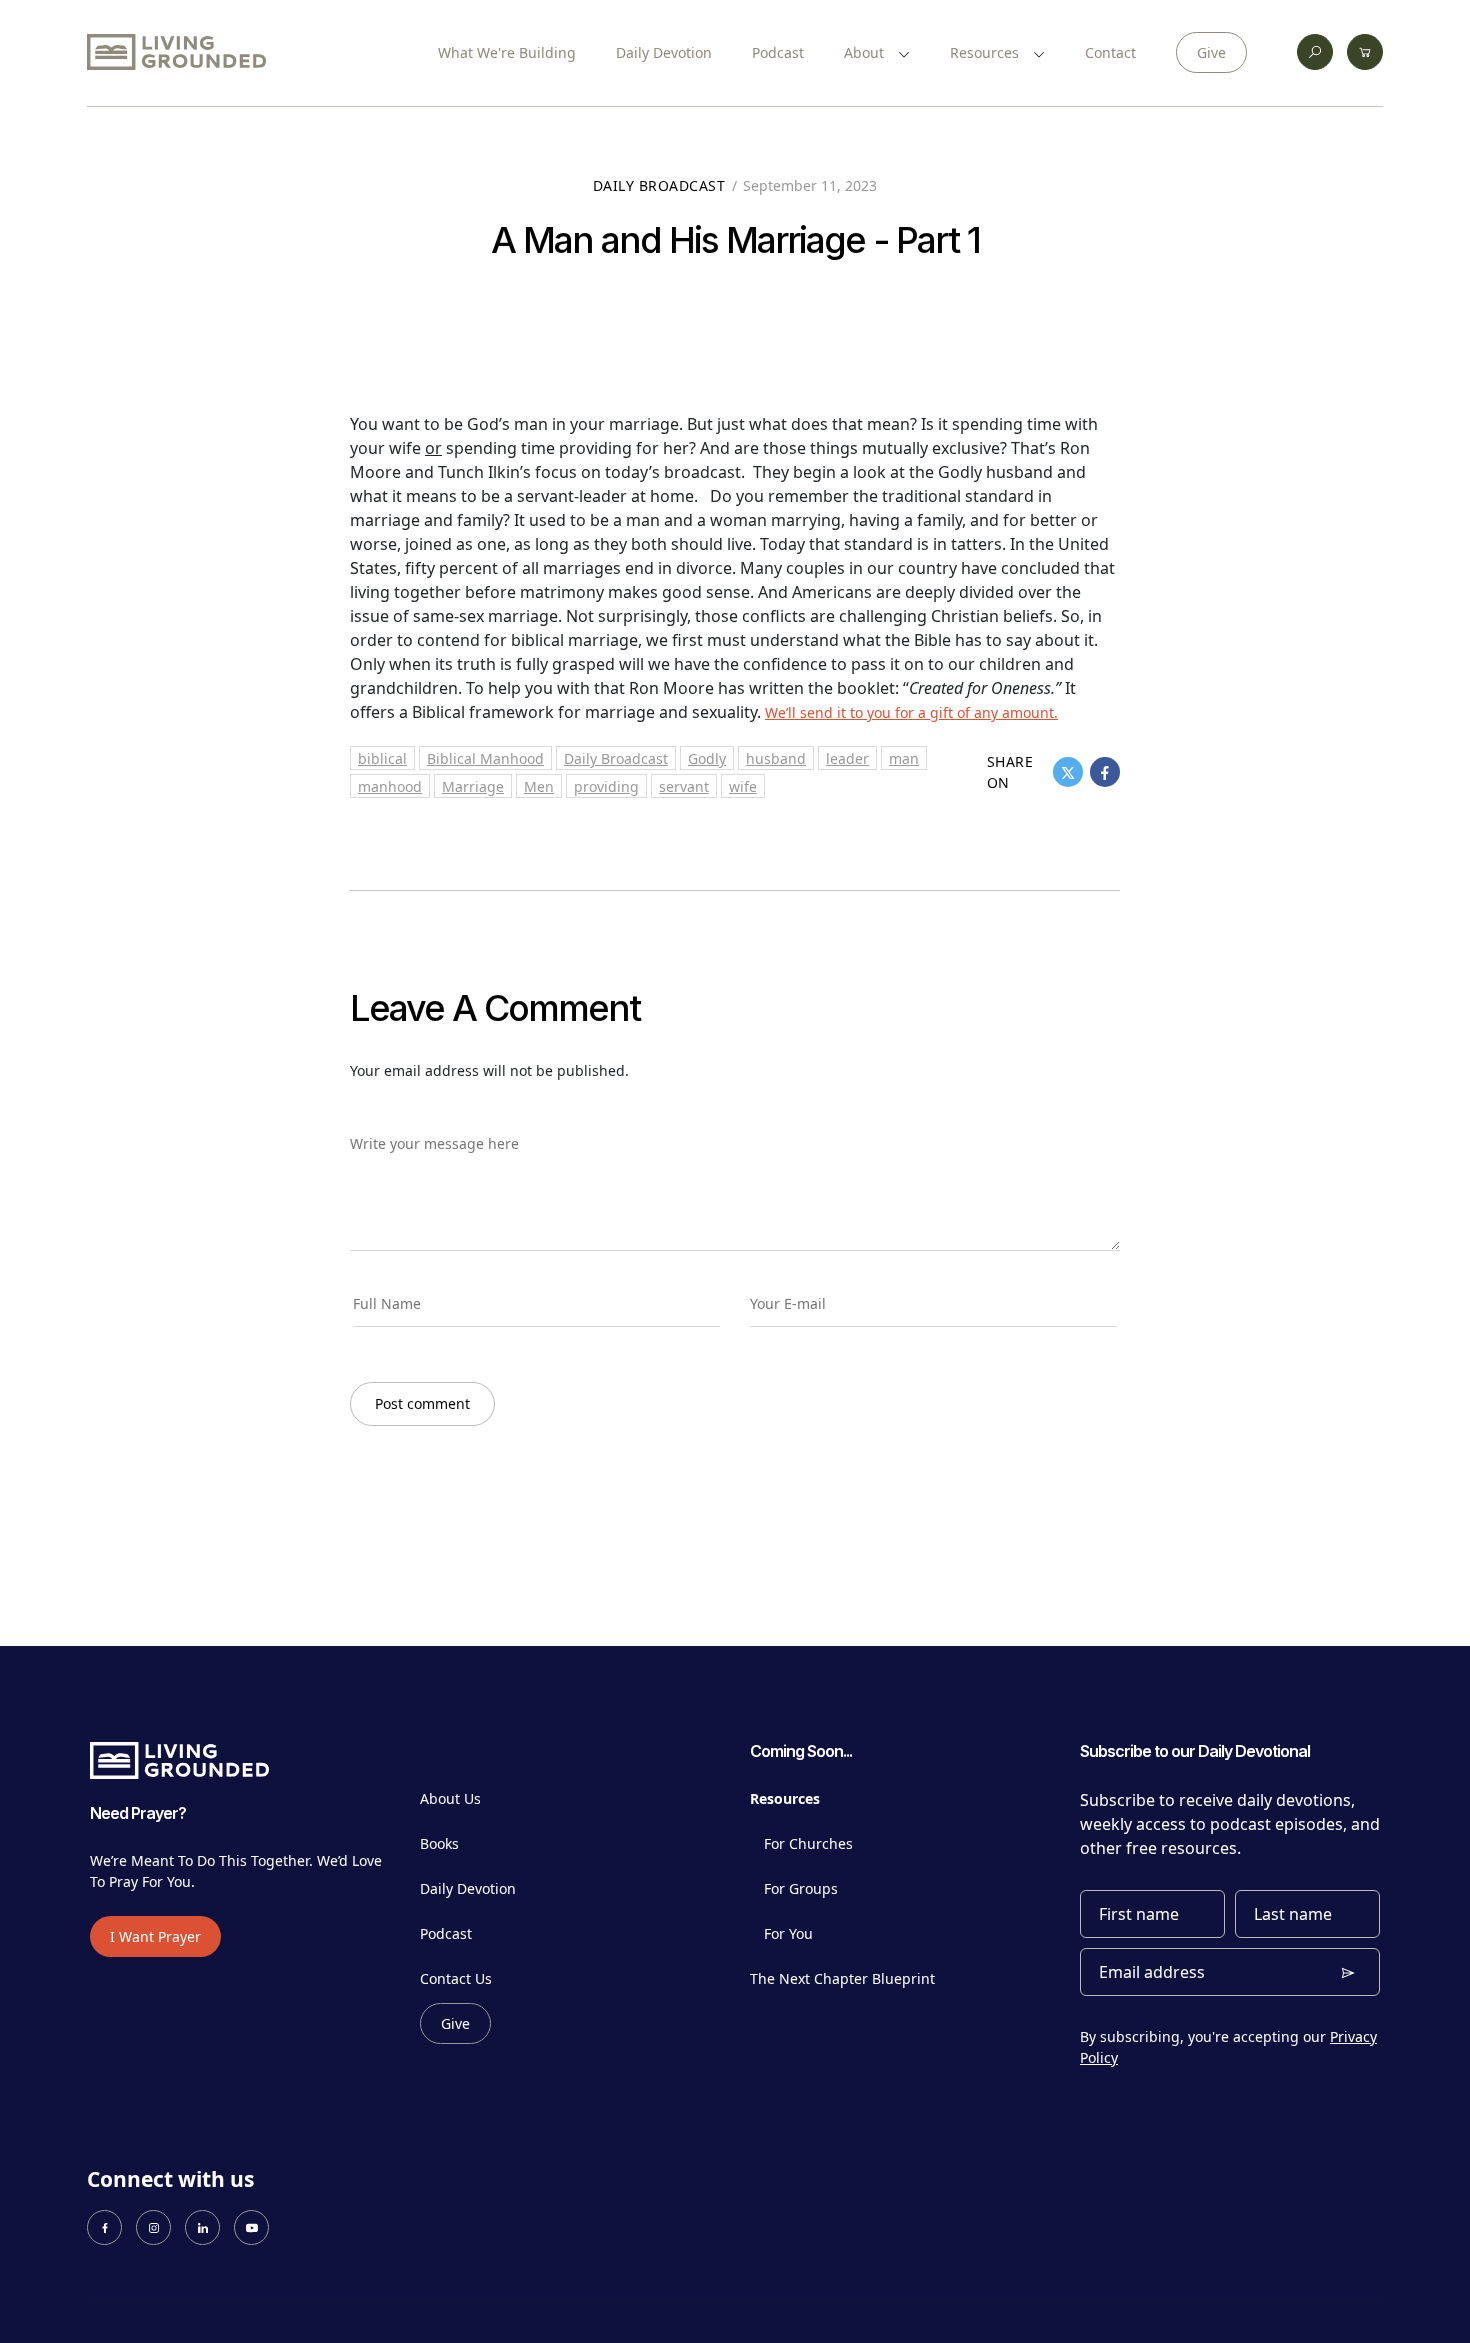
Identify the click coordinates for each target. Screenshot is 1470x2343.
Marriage (473, 786)
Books (439, 1843)
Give (1211, 52)
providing (606, 786)
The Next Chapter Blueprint (842, 1978)
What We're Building (507, 52)
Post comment (422, 1403)
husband (776, 758)
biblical (382, 758)
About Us (450, 1798)
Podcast (778, 52)
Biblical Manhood (485, 758)
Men (539, 786)
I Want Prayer (155, 1936)
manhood (390, 786)
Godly (707, 758)
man (904, 758)
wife (743, 786)
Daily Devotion (664, 52)
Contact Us (456, 1978)
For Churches (808, 1843)
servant (684, 786)
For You (788, 1933)
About (866, 52)
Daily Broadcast (659, 185)
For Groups (801, 1888)
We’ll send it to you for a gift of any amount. (911, 712)
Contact (1110, 52)
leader (847, 758)
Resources (986, 52)
